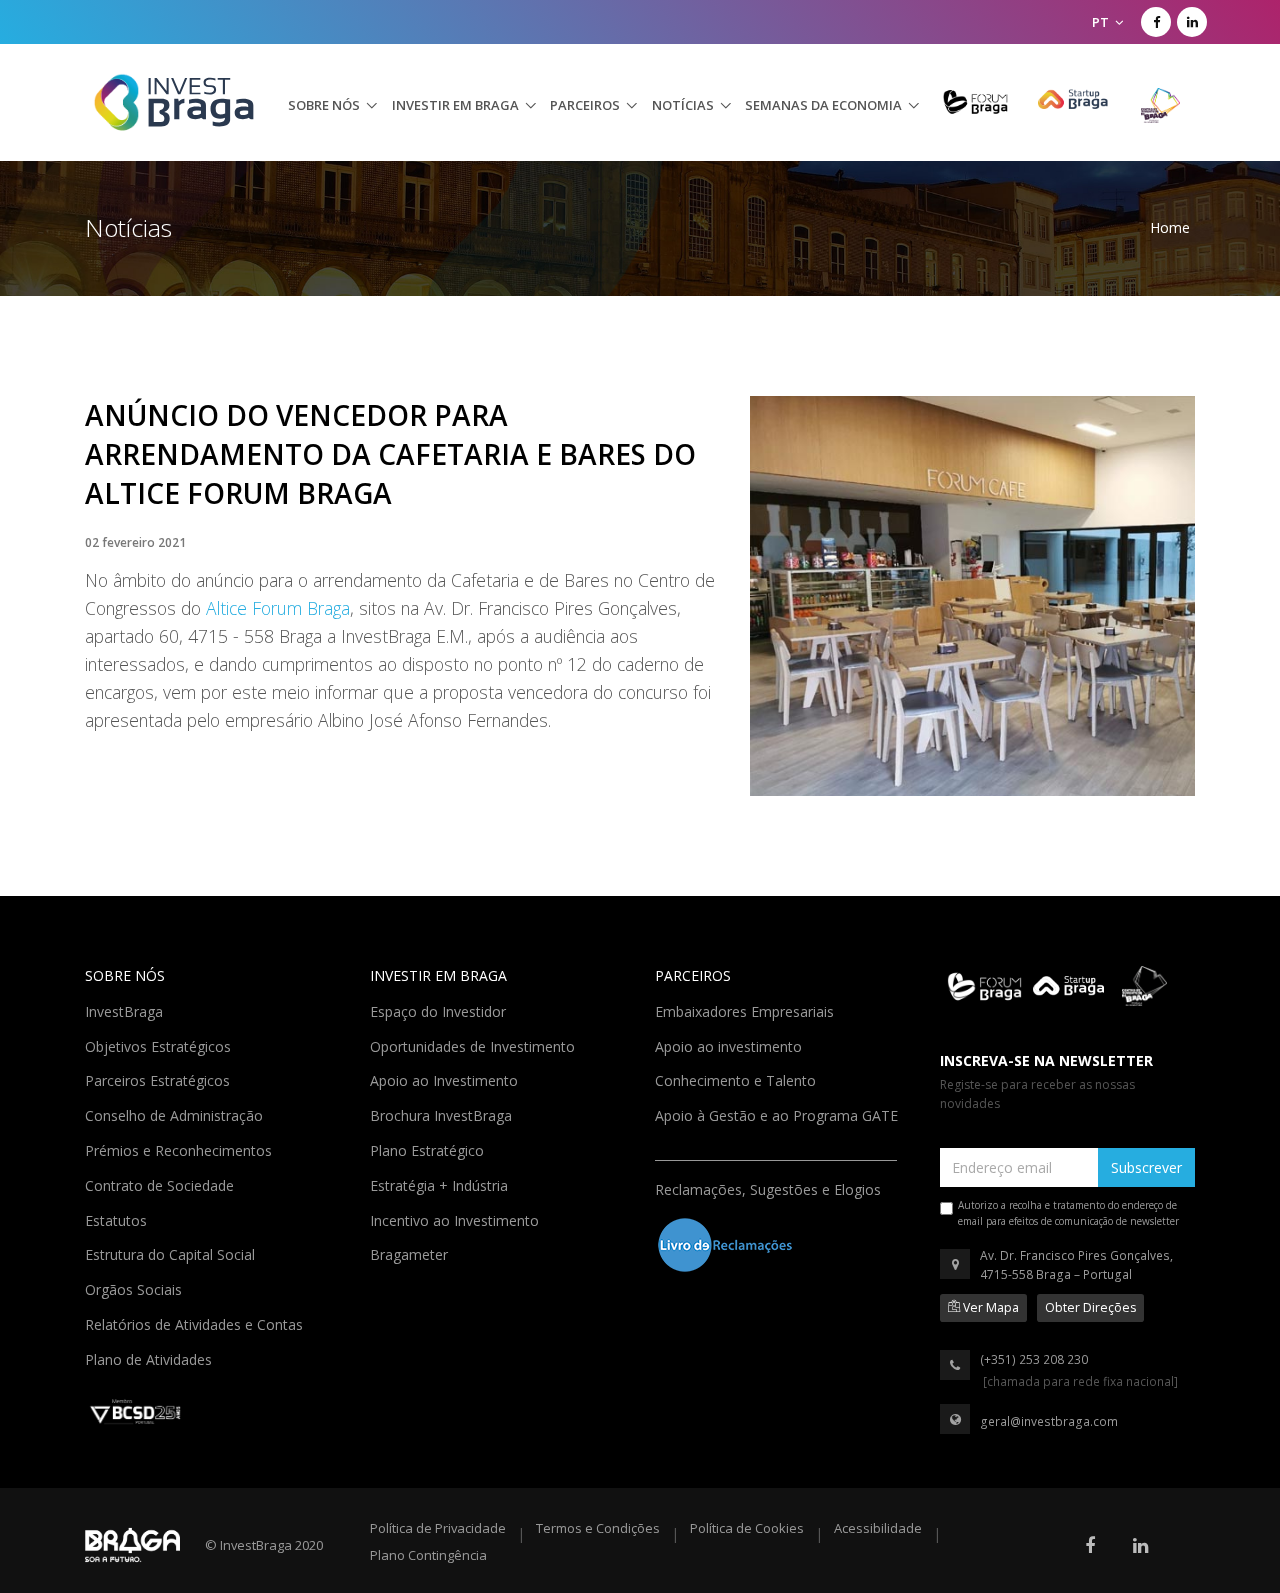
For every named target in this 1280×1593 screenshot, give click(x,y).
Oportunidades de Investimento (474, 1045)
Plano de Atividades (150, 1358)
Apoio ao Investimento (446, 1079)
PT (1102, 22)
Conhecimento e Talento (737, 1079)
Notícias (683, 105)
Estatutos (118, 1219)
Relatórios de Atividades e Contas (196, 1323)
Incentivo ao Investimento (456, 1219)
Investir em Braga (455, 105)
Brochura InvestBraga (443, 1114)
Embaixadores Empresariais (746, 1010)
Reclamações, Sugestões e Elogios (770, 1188)
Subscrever (1146, 1167)
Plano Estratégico (429, 1149)
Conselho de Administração (176, 1114)
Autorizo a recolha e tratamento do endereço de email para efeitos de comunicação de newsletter (1068, 1213)
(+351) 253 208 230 (1034, 1359)
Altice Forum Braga (278, 608)
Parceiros (585, 105)
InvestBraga (126, 1010)
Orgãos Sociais (135, 1288)
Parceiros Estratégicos (159, 1079)
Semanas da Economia (823, 105)
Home (1170, 227)
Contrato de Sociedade (161, 1184)
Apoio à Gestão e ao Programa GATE (778, 1114)
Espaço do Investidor (440, 1010)
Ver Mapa (989, 1307)
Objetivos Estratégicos (160, 1045)
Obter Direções (1090, 1307)
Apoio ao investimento (730, 1045)
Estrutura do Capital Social (172, 1253)
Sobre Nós (324, 105)
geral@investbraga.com (1049, 1421)
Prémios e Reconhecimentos (180, 1149)
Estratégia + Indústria (441, 1184)
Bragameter (411, 1253)
